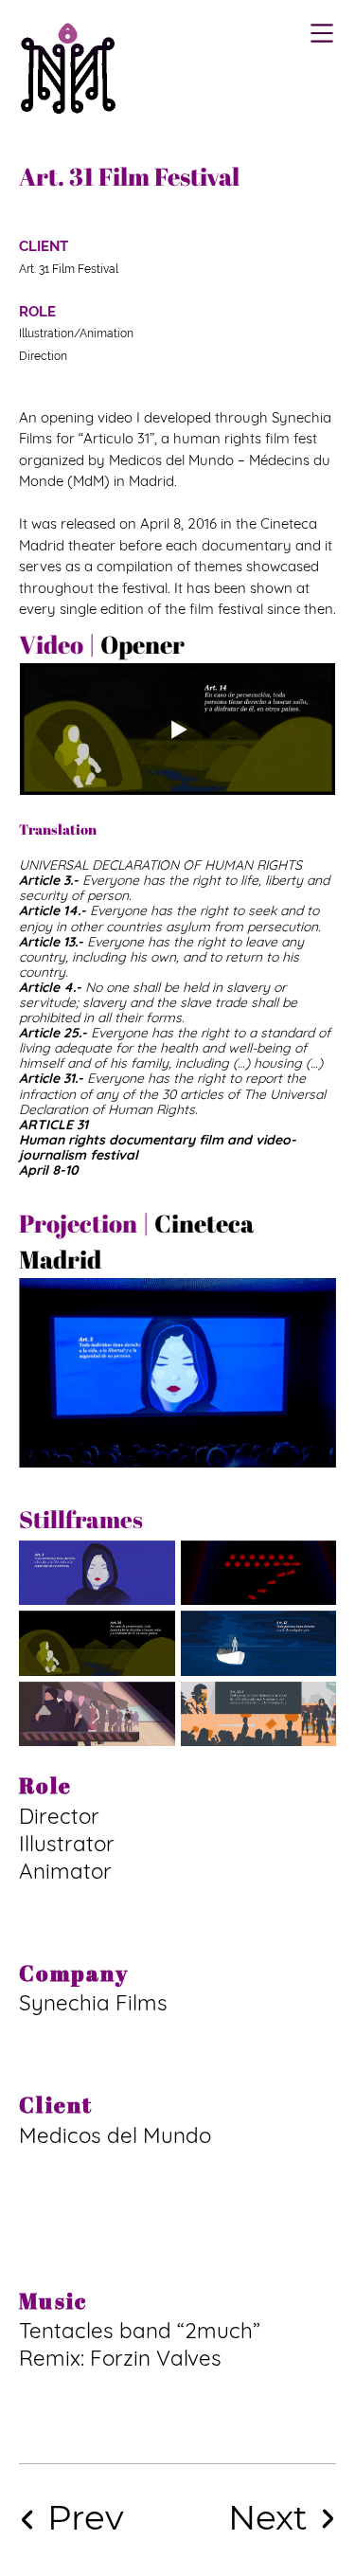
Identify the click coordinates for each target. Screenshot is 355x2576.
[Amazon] (98, 2518)
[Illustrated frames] (256, 2518)
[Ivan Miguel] (68, 68)
